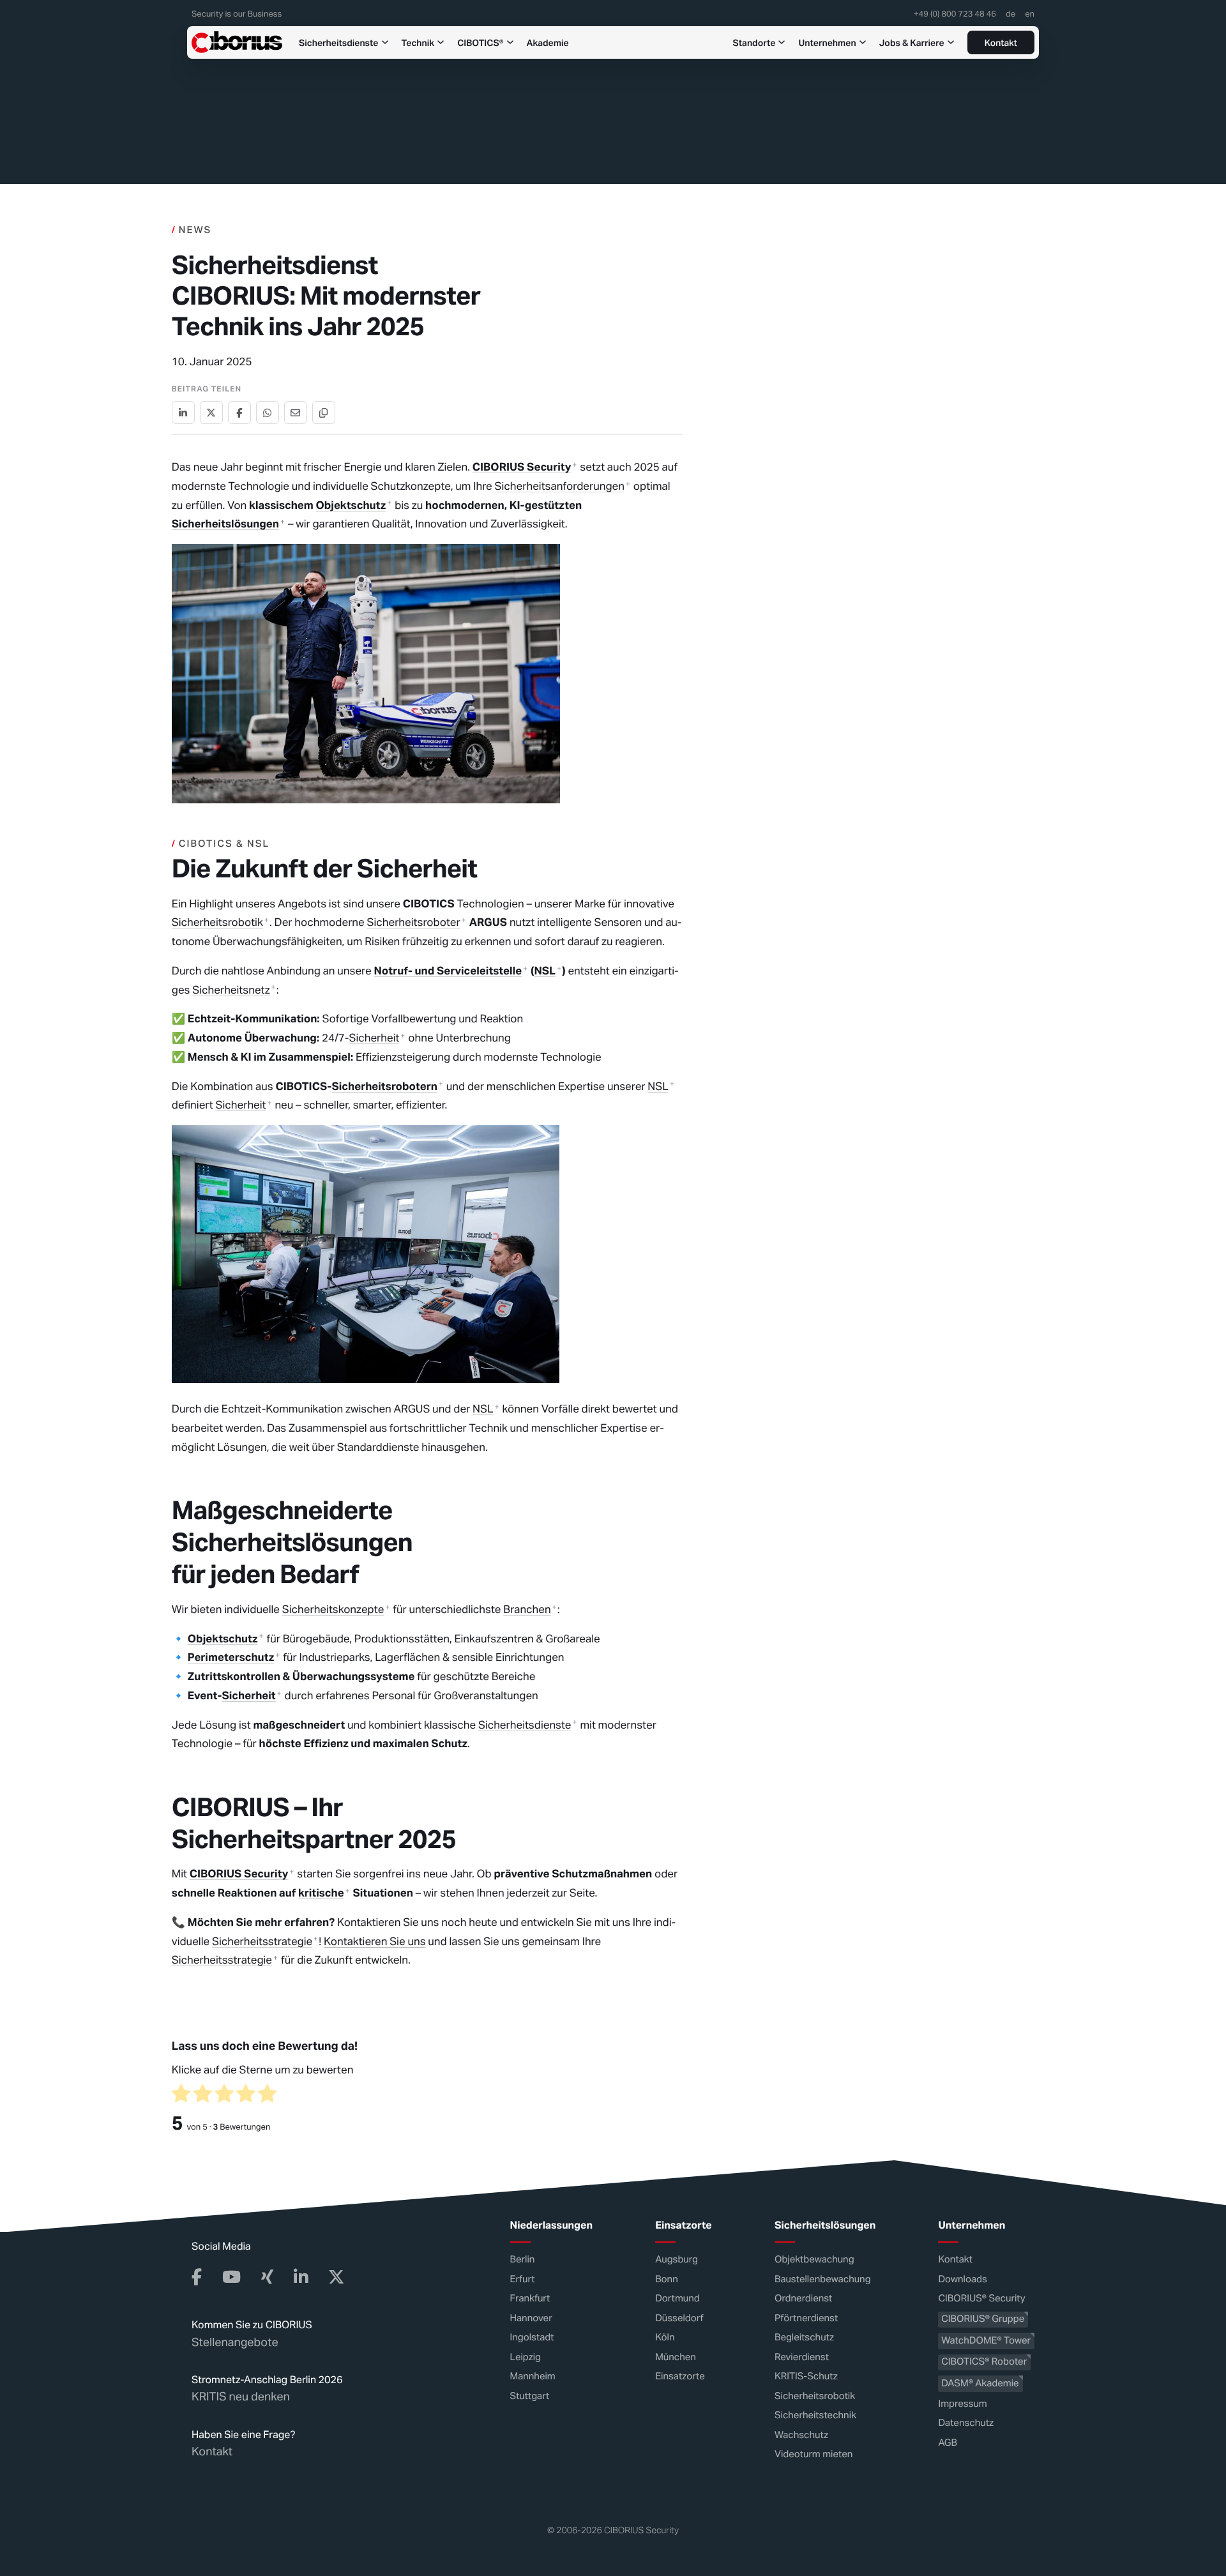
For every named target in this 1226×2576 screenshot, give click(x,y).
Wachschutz (801, 2435)
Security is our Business (237, 15)
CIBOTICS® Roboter (984, 2362)
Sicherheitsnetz (231, 990)
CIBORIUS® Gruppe (983, 2319)
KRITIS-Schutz (806, 2376)
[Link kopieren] (324, 413)
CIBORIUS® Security (981, 2299)
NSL (545, 971)
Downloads (962, 2279)
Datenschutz (966, 2423)
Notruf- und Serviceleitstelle (448, 971)
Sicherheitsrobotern (384, 1086)
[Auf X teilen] (211, 413)
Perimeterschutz (231, 1657)
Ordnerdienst (803, 2299)
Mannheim (533, 2376)
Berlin (523, 2260)
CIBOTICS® (480, 42)
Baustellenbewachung (823, 2279)
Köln (665, 2337)
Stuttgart (530, 2396)
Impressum (962, 2403)
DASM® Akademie (980, 2383)
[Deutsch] (1010, 17)
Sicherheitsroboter (414, 922)
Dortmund (677, 2299)
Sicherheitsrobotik (217, 922)
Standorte (754, 42)
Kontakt (1001, 43)
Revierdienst (802, 2357)
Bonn (667, 2279)
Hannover (531, 2318)
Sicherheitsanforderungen (560, 486)
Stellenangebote (235, 2342)
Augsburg (677, 2260)
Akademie (548, 42)
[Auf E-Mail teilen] (296, 413)
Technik (418, 42)
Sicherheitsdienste (339, 42)
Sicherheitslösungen (225, 524)
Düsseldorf (679, 2318)
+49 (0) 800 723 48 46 (955, 15)
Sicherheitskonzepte (333, 1609)
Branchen (527, 1609)
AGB (948, 2442)
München (676, 2357)
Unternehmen (827, 42)
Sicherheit (374, 1038)
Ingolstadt (532, 2337)
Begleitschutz (804, 2337)
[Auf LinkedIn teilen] (183, 413)
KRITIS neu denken (241, 2397)
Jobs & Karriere (912, 42)
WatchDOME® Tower (986, 2340)
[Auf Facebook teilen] (239, 413)
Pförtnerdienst (806, 2318)
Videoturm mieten (814, 2454)
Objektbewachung (814, 2260)
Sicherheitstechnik (815, 2415)
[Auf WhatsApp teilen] (268, 413)
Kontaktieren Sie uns (375, 1941)
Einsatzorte (680, 2376)
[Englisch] (1030, 17)
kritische (321, 1893)
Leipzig (526, 2357)
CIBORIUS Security (522, 467)
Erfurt (523, 2279)
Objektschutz (351, 505)
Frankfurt (530, 2299)
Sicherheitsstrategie (262, 1941)
